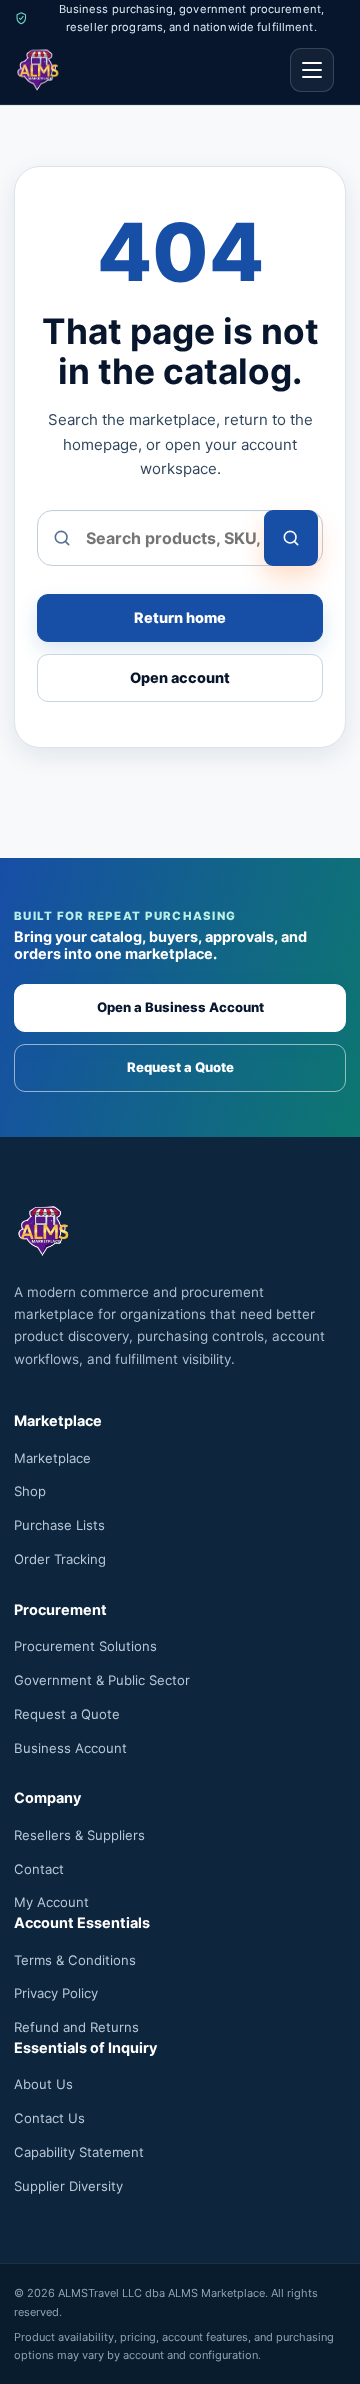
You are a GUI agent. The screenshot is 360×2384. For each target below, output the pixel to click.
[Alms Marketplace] (38, 70)
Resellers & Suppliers (79, 1835)
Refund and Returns (76, 2027)
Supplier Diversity (68, 2186)
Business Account (70, 1748)
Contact (39, 1869)
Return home (180, 617)
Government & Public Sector (102, 1680)
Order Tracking (60, 1559)
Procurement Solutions (85, 1646)
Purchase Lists (59, 1525)
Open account (180, 677)
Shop (30, 1491)
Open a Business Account (180, 1007)
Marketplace (52, 1458)
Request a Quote (180, 1067)
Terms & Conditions (75, 1960)
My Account (51, 1902)
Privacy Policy (56, 1993)
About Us (43, 2084)
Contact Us (49, 2118)
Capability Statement (79, 2152)
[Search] (291, 538)
